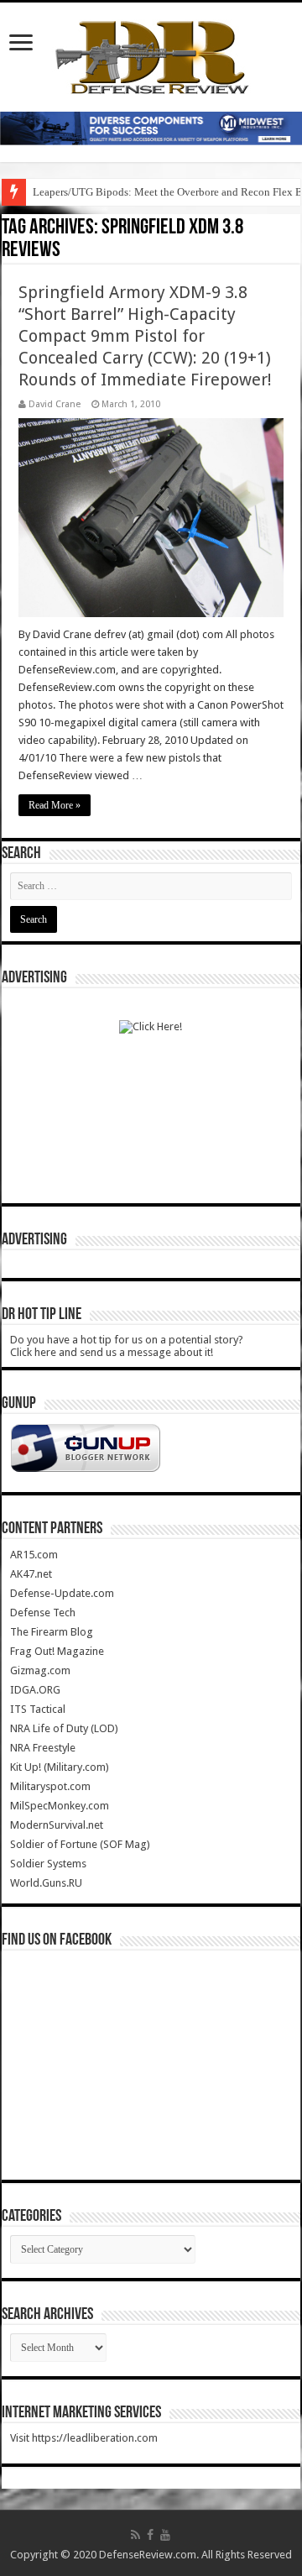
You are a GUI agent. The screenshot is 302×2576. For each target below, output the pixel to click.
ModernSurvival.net (57, 1825)
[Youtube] (165, 2535)
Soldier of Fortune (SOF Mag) (80, 1844)
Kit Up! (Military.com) (60, 1767)
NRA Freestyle (43, 1748)
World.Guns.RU (46, 1883)
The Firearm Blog (52, 1632)
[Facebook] (150, 2535)
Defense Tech (43, 1613)
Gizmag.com (40, 1670)
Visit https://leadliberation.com (84, 2438)
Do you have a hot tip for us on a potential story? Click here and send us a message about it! (127, 1346)
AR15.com (34, 1555)
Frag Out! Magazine (57, 1651)
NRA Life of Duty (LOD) (64, 1728)
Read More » (55, 805)
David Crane (55, 404)
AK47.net (31, 1574)
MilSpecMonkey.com (60, 1806)
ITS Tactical (38, 1709)
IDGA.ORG (35, 1690)
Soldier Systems (48, 1864)
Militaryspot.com (50, 1786)
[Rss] (135, 2535)
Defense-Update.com (62, 1593)
